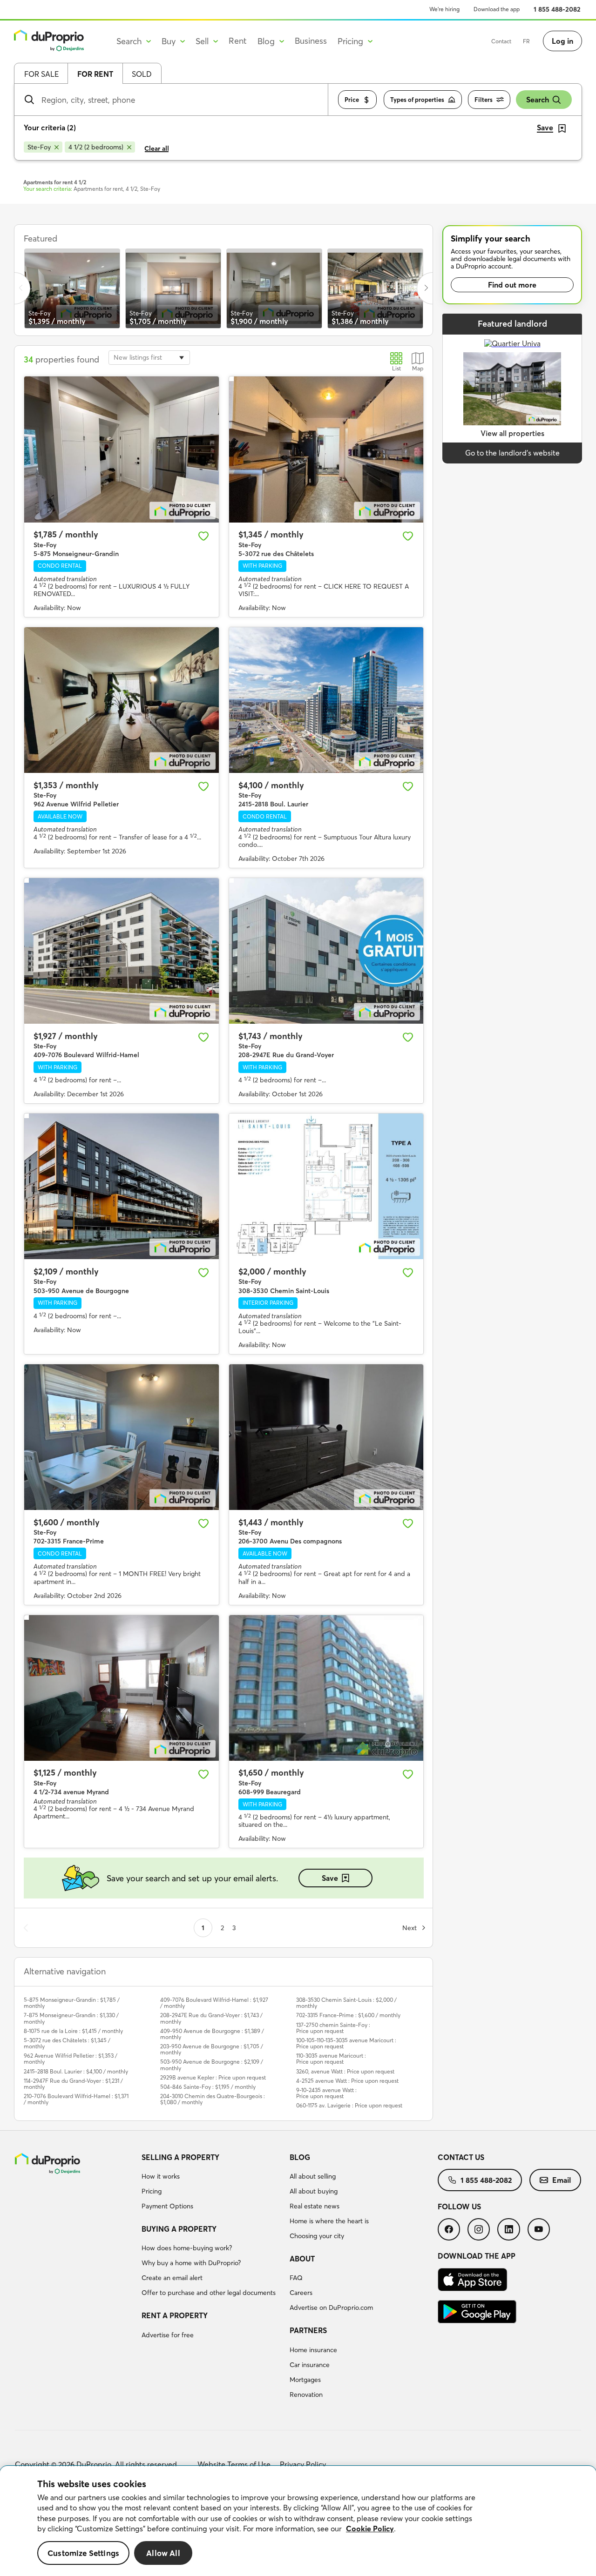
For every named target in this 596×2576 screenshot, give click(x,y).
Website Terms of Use (234, 2464)
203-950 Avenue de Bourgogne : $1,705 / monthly (212, 2049)
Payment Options (167, 2206)
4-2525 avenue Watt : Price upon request (347, 2081)
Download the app (497, 9)
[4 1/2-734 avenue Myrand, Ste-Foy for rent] (122, 1688)
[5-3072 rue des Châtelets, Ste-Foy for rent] (326, 449)
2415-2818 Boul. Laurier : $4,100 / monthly (76, 2071)
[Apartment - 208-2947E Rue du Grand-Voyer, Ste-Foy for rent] (326, 951)
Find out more (512, 285)
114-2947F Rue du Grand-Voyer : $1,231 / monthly (73, 2084)
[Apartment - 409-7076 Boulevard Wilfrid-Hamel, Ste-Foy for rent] (122, 951)
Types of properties (417, 100)
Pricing (152, 2191)
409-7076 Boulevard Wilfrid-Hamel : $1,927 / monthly (214, 2003)
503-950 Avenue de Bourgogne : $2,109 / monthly (212, 2065)
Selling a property (180, 2157)
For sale (41, 74)
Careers (301, 2293)
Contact (501, 41)
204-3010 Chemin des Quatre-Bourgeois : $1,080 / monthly (213, 2099)
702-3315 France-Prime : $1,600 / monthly (348, 2015)
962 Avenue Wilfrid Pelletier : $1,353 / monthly (71, 2059)
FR (526, 41)
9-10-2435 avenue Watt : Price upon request (326, 2093)
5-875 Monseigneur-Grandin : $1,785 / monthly (72, 2003)
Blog (300, 2157)
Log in (562, 41)
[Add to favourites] (203, 536)
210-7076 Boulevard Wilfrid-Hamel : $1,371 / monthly (76, 2099)
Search (538, 100)
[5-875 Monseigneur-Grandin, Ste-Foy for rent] (122, 449)
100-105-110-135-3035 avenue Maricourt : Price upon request (346, 2043)
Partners (308, 2330)
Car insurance (310, 2365)
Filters (484, 100)
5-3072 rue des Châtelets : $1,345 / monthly (67, 2043)
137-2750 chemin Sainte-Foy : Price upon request (333, 2028)
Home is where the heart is (329, 2221)
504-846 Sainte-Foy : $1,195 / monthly (208, 2087)
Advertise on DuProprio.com (331, 2308)
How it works (161, 2176)
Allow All (163, 2553)
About (302, 2259)
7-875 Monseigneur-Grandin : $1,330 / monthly (71, 2018)
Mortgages (305, 2380)
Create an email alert (172, 2278)
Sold (142, 74)
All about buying (314, 2191)
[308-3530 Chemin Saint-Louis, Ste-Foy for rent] (326, 1186)
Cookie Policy (370, 2529)
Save (330, 1878)
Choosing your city (317, 2236)
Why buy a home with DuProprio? (191, 2263)
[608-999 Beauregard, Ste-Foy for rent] (326, 1688)
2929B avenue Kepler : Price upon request (213, 2077)
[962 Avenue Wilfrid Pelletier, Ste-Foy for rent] (122, 700)
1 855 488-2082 (557, 9)
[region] (298, 2521)
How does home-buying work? (187, 2248)
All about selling (313, 2176)
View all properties (512, 433)
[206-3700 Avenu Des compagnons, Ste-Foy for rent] (326, 1437)
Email (562, 2180)
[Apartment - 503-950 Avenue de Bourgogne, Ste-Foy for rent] (122, 1186)
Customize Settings (83, 2553)
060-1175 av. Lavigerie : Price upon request (349, 2105)
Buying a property (179, 2229)
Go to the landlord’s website (512, 453)
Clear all (157, 148)
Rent (238, 41)
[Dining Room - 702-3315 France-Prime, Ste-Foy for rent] (122, 1437)
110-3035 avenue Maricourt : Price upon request (331, 2059)
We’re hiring (444, 9)
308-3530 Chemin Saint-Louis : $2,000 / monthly (346, 2003)
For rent (95, 74)
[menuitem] (212, 2183)
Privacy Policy (303, 2464)
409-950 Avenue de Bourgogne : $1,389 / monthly (212, 2034)
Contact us (461, 2157)
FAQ (296, 2278)
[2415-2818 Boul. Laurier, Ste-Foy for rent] (326, 700)
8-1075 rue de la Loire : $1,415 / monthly (73, 2031)
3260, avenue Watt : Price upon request (345, 2071)
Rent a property (175, 2315)
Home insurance (313, 2350)
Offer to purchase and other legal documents (209, 2293)
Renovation (306, 2395)
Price (352, 100)
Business (311, 41)
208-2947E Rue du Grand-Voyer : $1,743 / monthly (211, 2018)
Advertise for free (168, 2335)
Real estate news (315, 2206)
